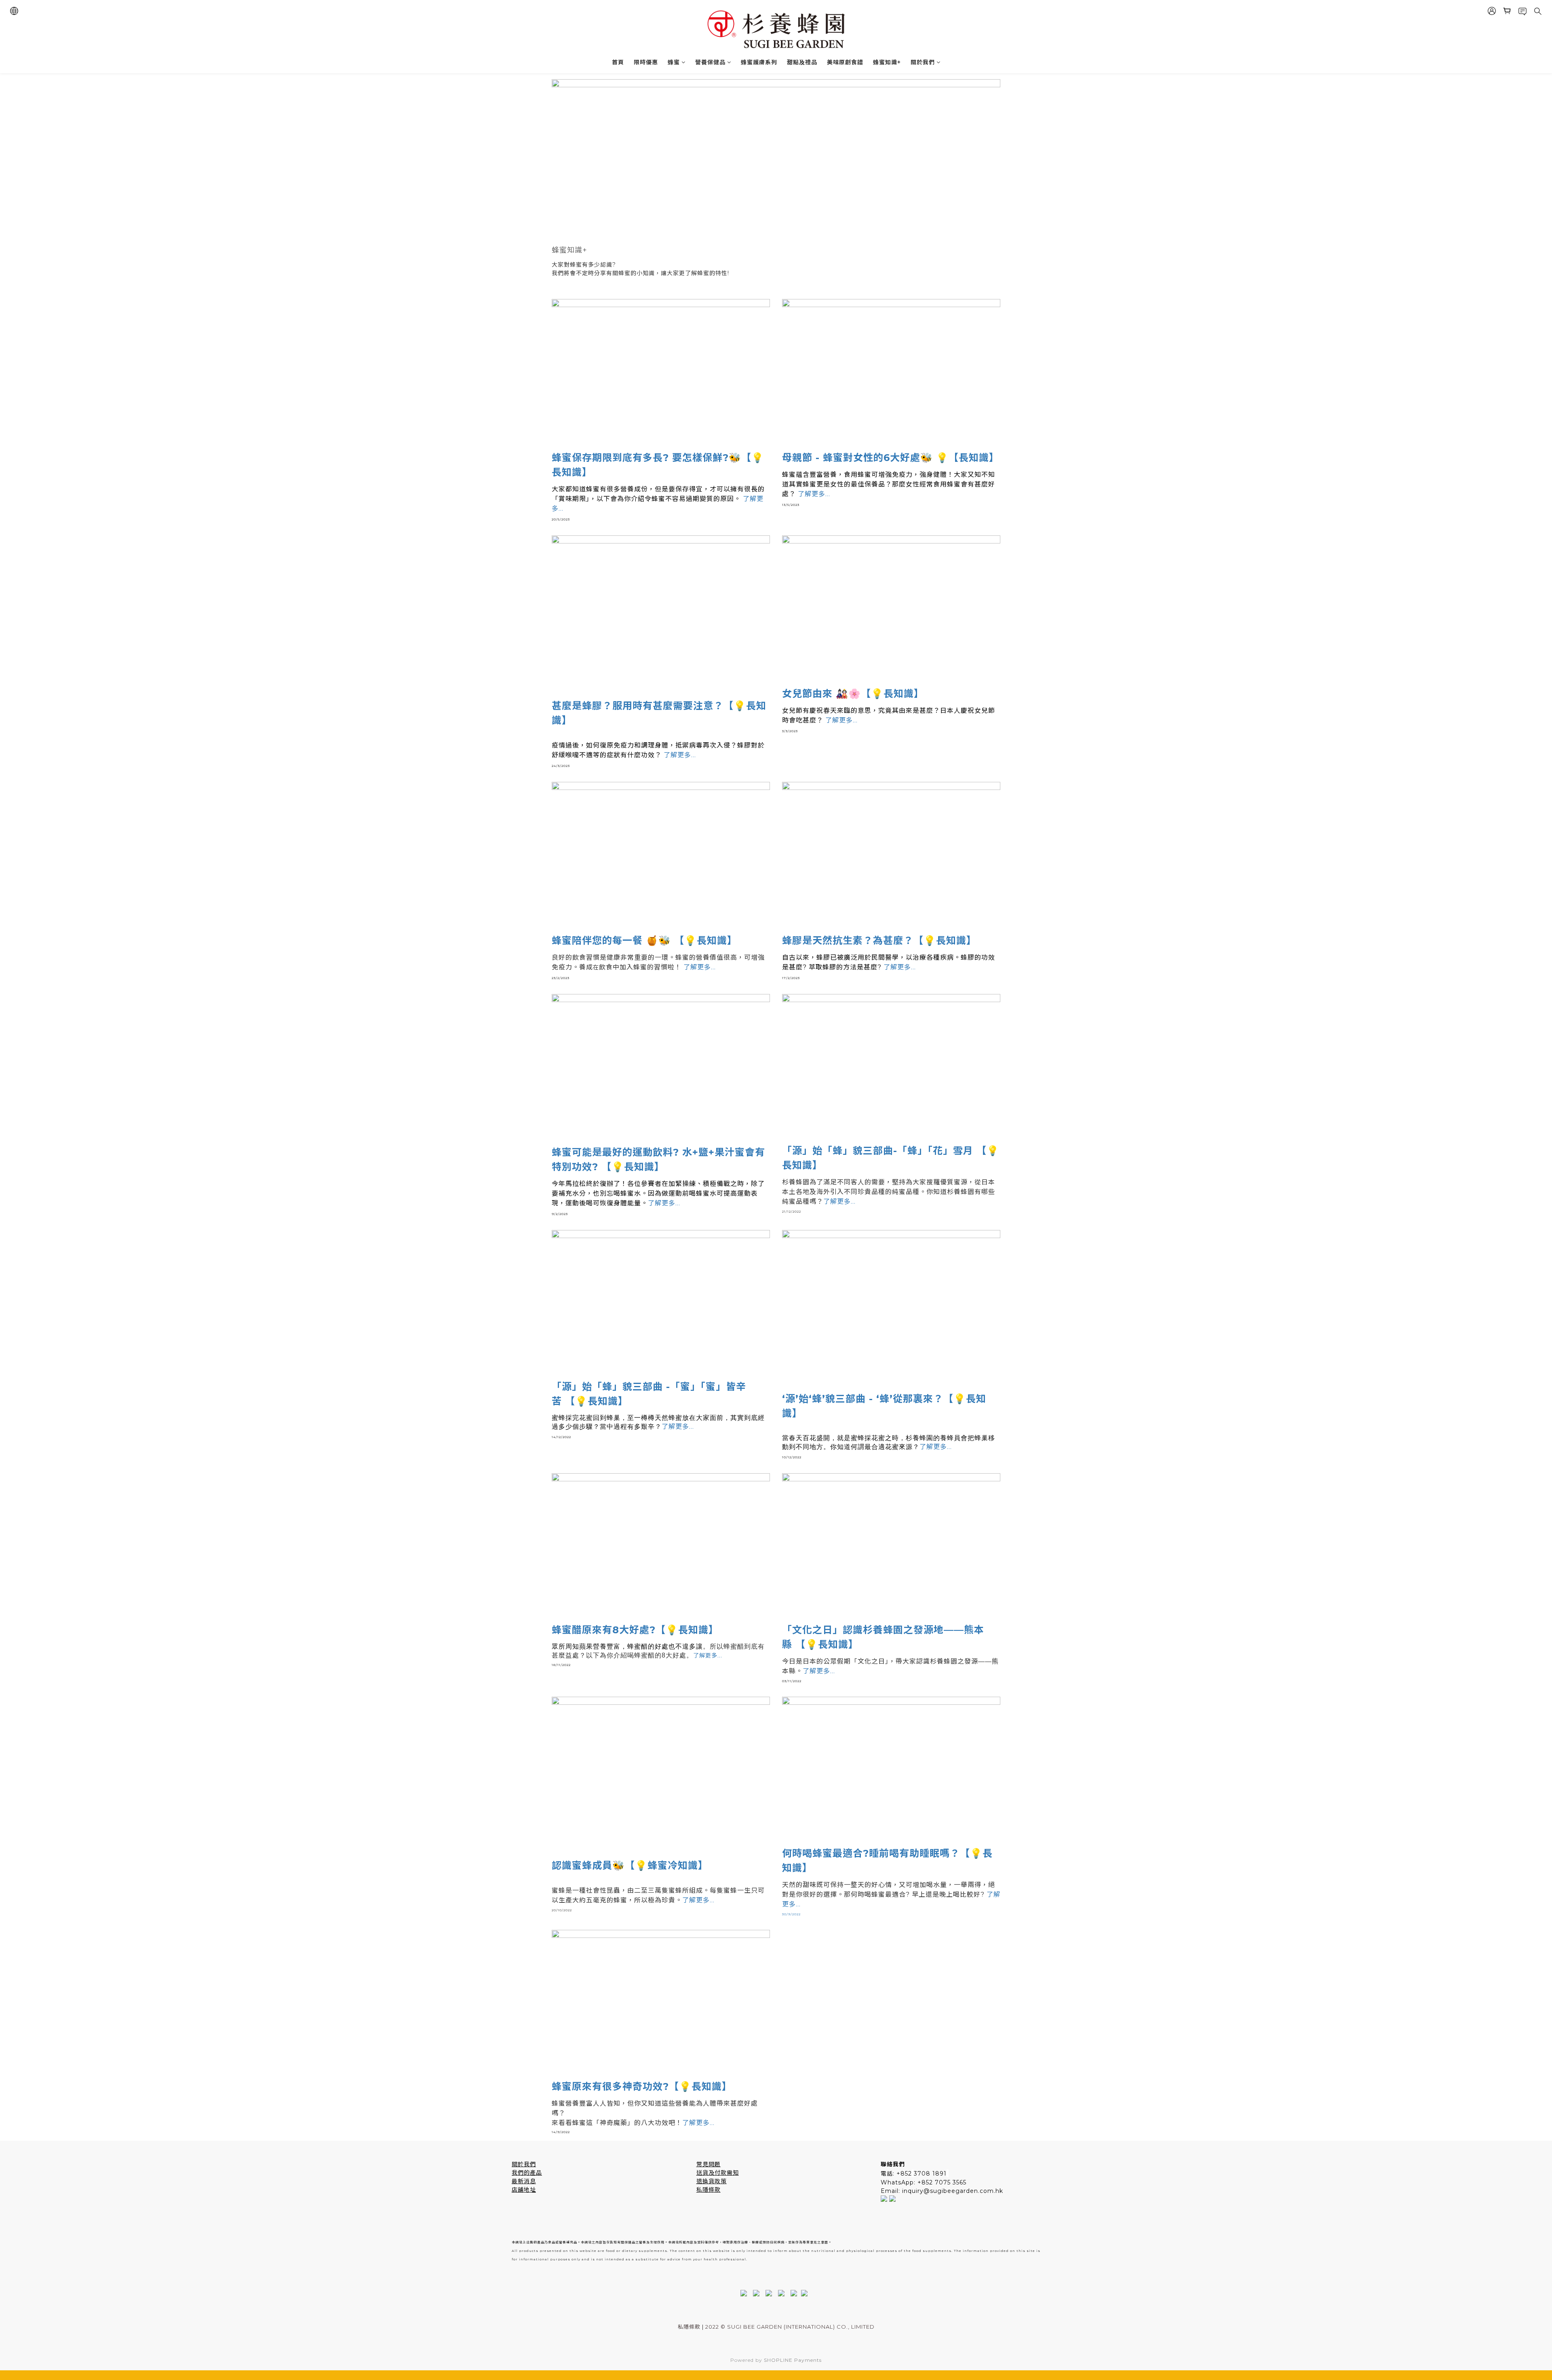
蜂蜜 (674, 62)
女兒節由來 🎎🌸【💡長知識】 (853, 694)
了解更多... (680, 755)
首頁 (618, 62)
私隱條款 (709, 2190)
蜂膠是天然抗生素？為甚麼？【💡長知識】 (879, 940)
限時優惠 (646, 62)
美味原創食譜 (845, 62)
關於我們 (923, 62)
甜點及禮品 (802, 62)
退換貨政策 (712, 2181)
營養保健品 (710, 62)
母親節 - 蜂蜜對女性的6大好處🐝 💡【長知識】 (891, 458)
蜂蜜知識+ (887, 62)
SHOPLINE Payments (793, 2360)
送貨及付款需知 (718, 2173)
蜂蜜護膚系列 (759, 62)
